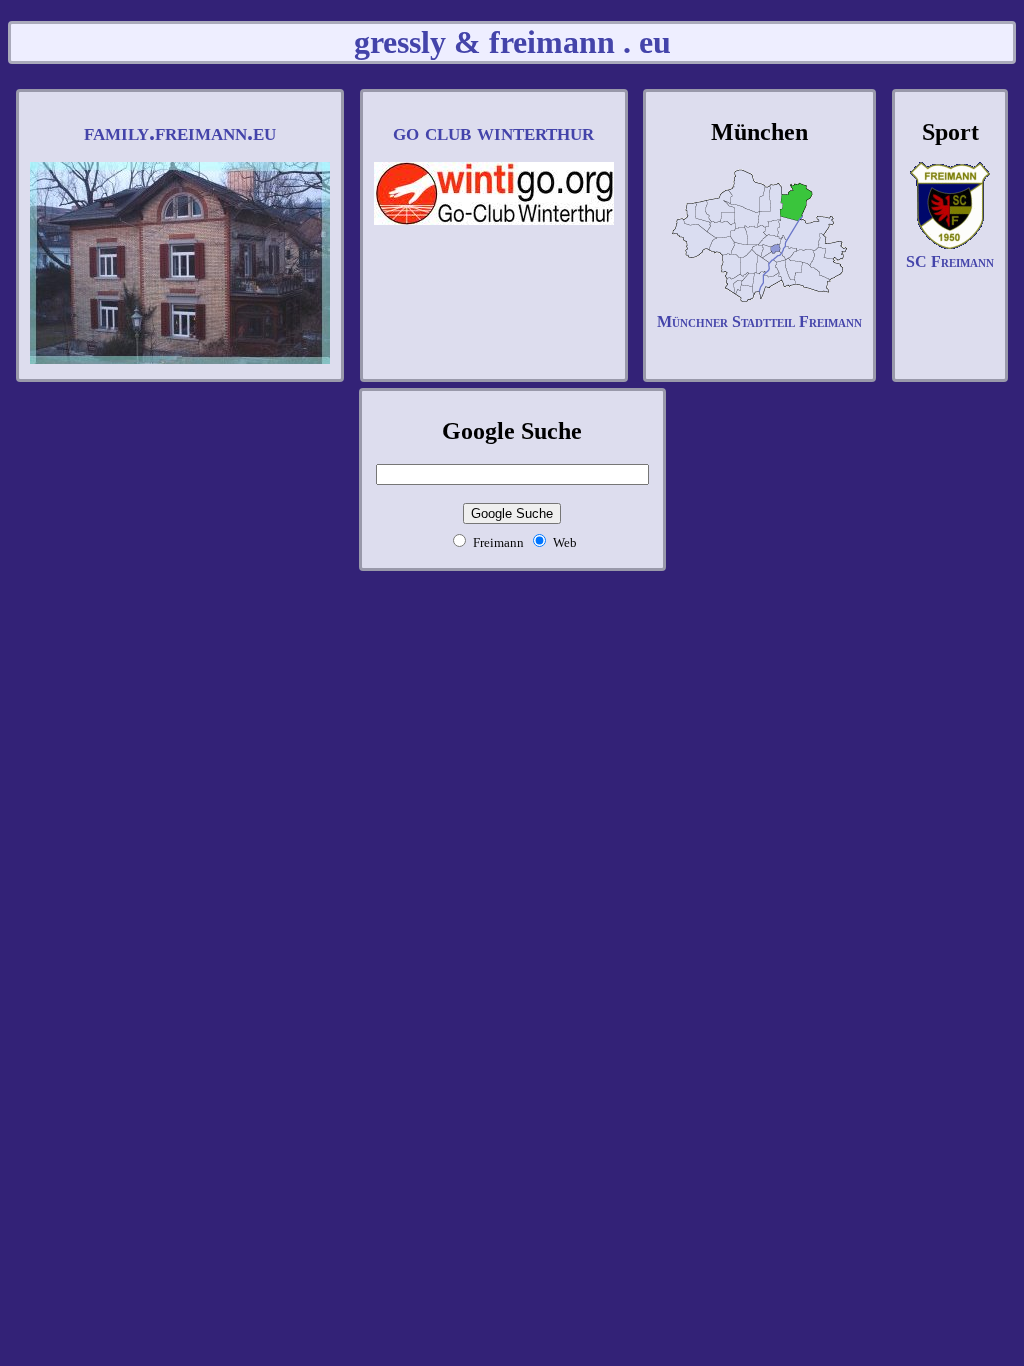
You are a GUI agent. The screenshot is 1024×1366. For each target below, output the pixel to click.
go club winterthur (493, 132)
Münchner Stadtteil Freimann (759, 321)
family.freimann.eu (180, 132)
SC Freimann (950, 261)
